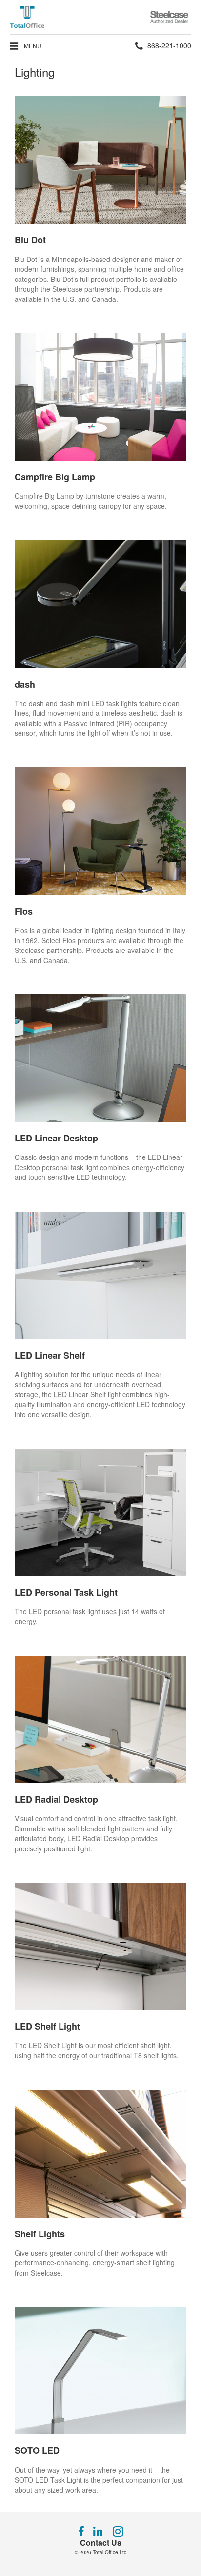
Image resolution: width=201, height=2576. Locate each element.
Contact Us (101, 2543)
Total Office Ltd (110, 2552)
